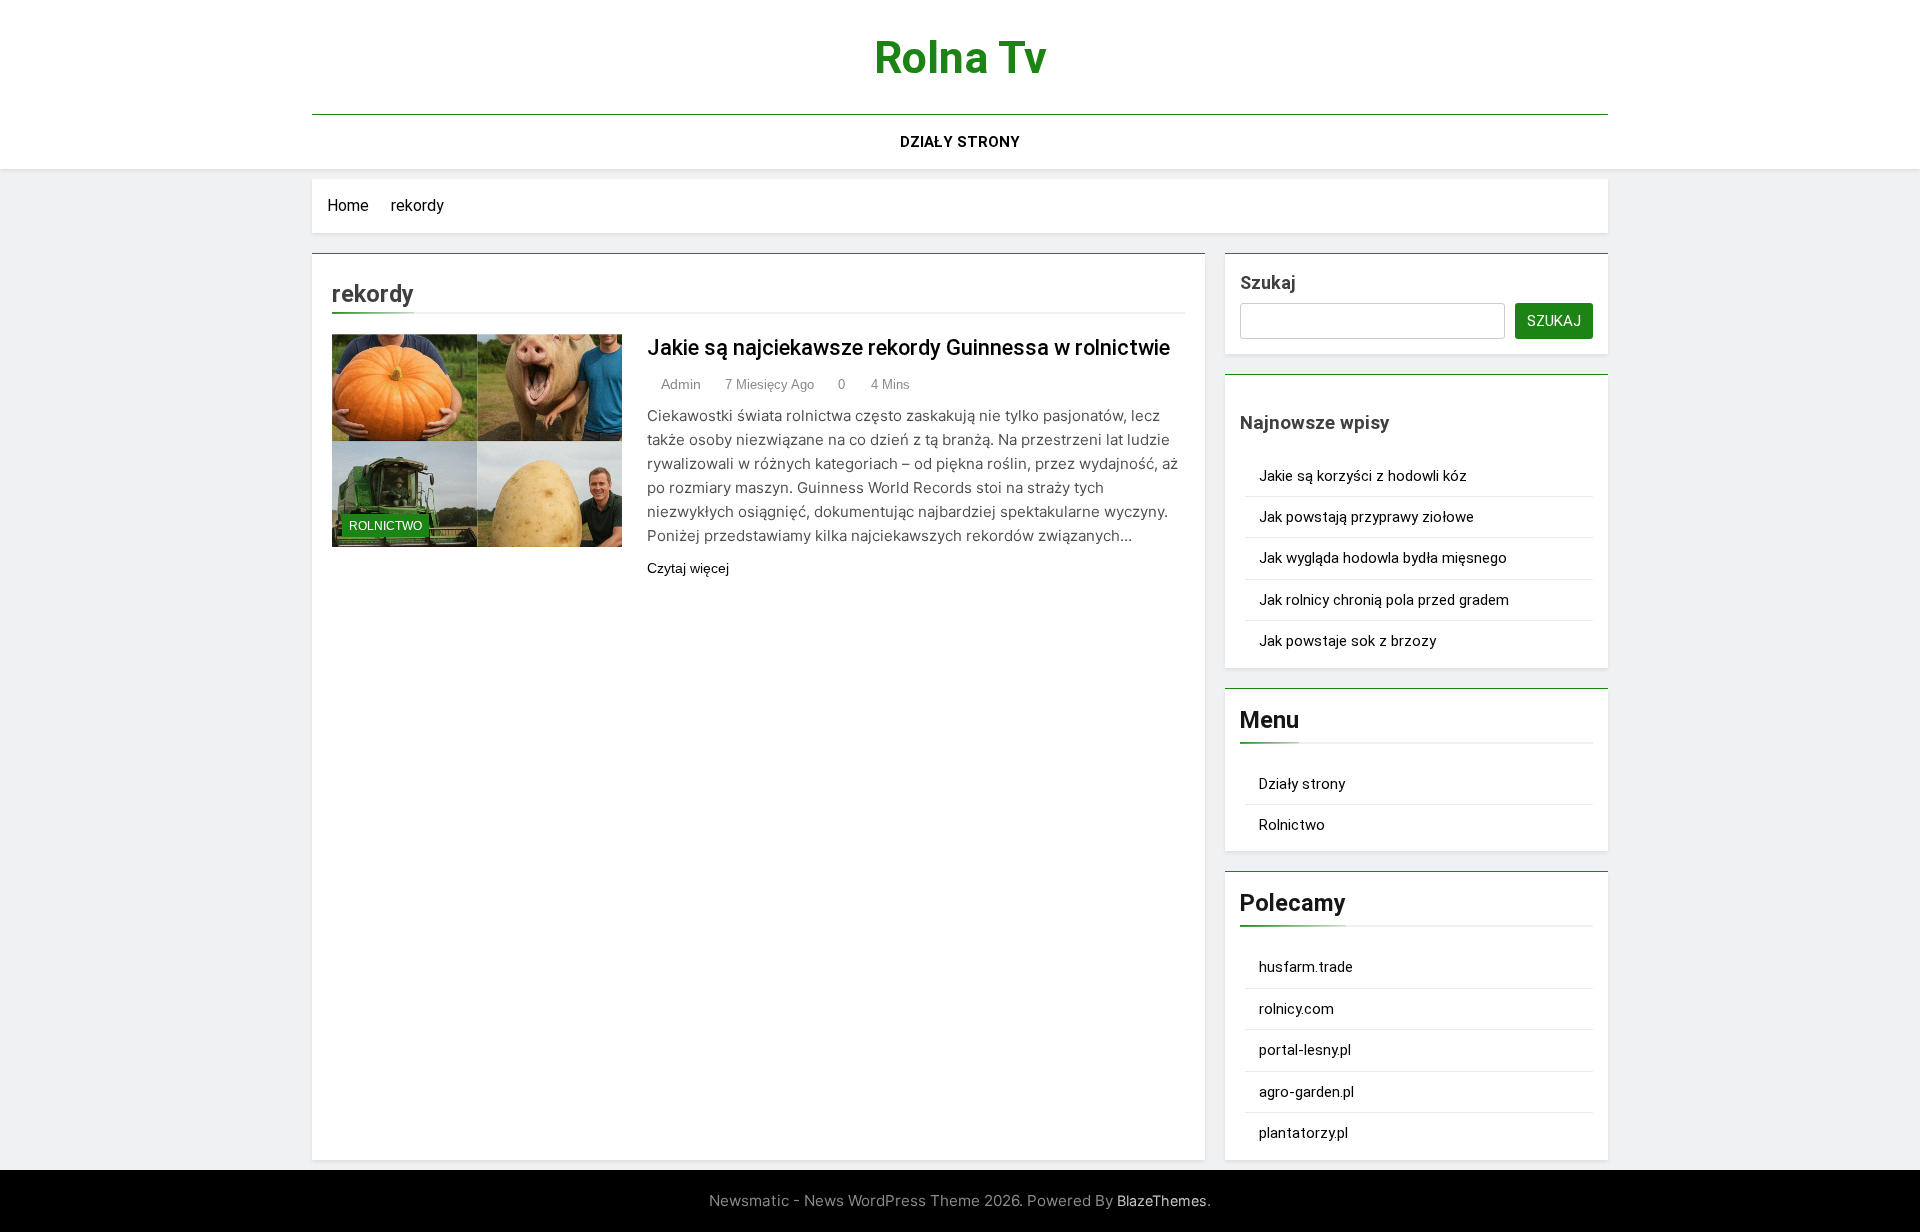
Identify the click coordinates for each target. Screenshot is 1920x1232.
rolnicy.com (1296, 1009)
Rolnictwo (1292, 825)
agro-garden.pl (1306, 1092)
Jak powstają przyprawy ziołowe (1366, 517)
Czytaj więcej (688, 568)
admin (681, 384)
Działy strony (960, 142)
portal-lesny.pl (1305, 1050)
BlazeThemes (1162, 1200)
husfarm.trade (1306, 967)
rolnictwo (385, 526)
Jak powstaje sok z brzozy (1347, 641)
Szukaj (1267, 282)
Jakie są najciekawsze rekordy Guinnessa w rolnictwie (908, 347)
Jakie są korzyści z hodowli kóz (1363, 476)
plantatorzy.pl (1303, 1133)
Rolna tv (960, 57)
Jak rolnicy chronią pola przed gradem (1384, 600)
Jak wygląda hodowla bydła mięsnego (1383, 558)
